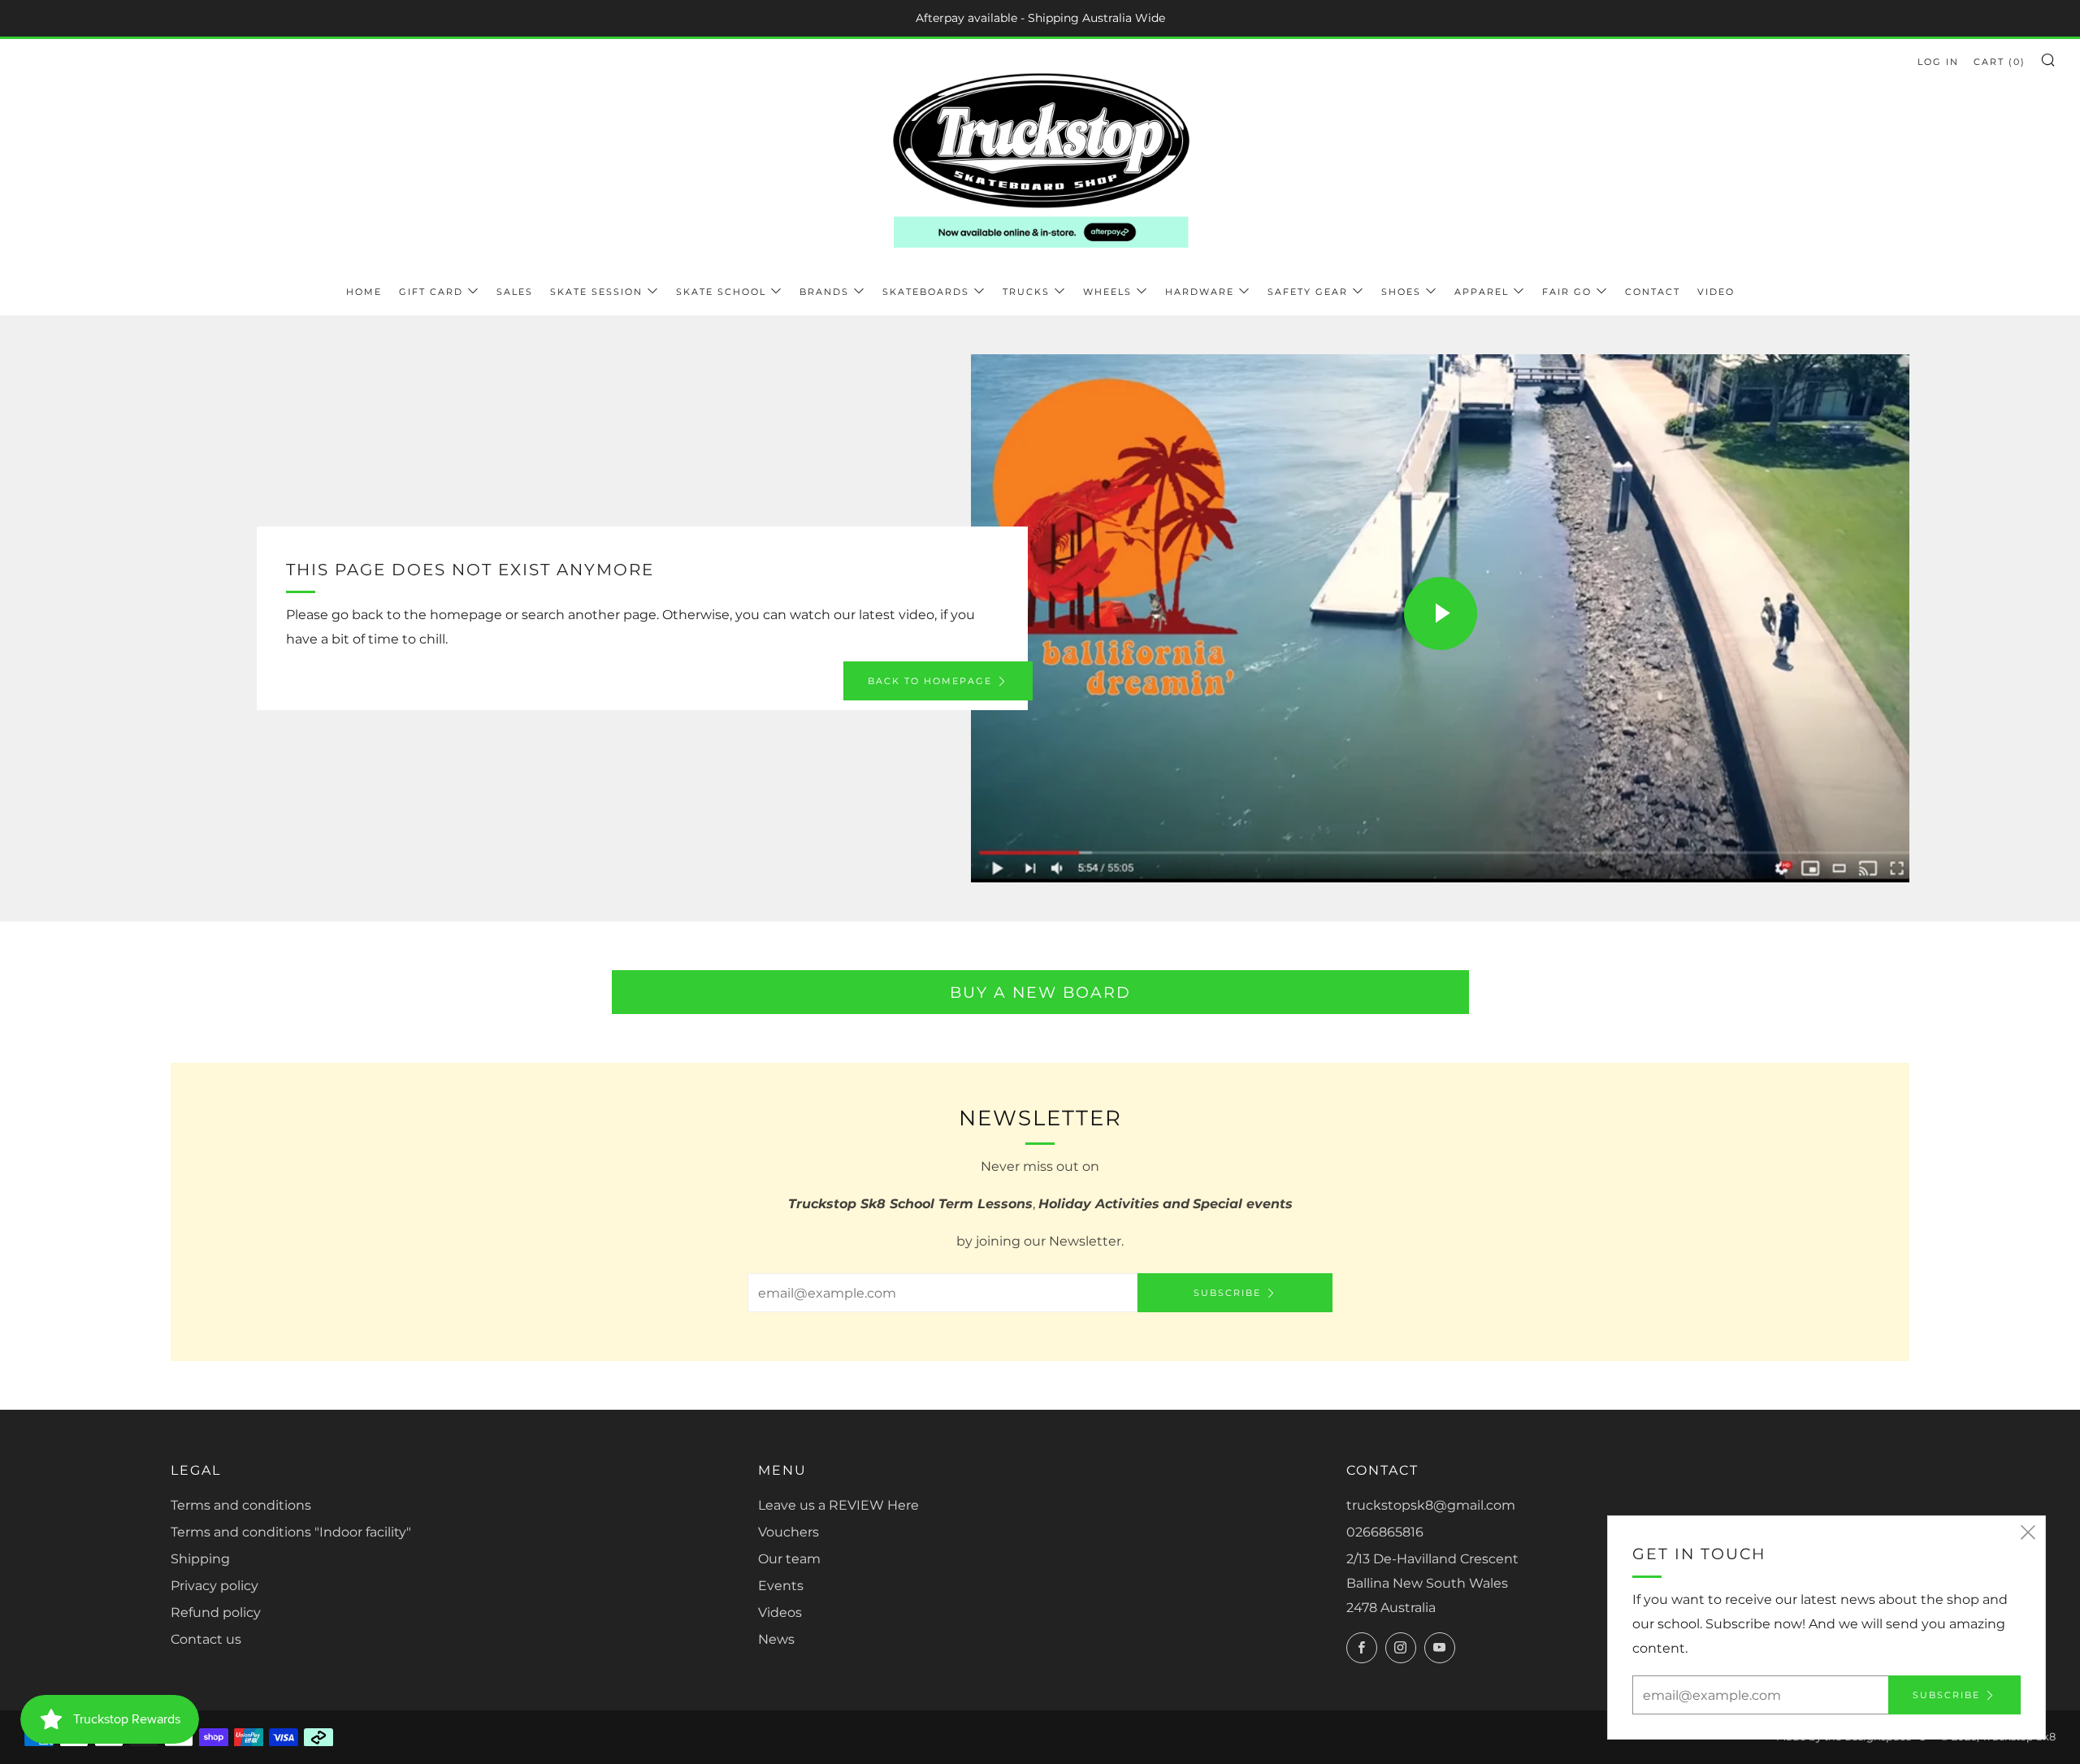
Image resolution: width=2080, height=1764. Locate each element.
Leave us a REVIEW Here (838, 1505)
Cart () (2000, 62)
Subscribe (1227, 1293)
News (776, 1639)
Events (781, 1586)
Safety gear (1308, 292)
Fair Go (1567, 292)
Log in (1938, 62)
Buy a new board (1040, 992)
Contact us (206, 1639)
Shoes (1401, 292)
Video (1716, 292)
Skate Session (596, 292)
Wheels (1107, 292)
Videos (780, 1612)
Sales (515, 292)
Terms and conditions (241, 1505)
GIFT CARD (431, 292)
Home (364, 292)
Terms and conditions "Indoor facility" (291, 1532)
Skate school (721, 292)
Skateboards (926, 292)
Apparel (1482, 292)
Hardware (1200, 292)
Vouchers (789, 1532)
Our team (789, 1559)
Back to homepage (930, 681)
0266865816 (1385, 1532)
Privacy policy (214, 1586)
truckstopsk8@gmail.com (1431, 1505)
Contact (1653, 292)
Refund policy (216, 1612)
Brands (824, 292)
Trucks (1026, 292)
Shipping (200, 1559)
